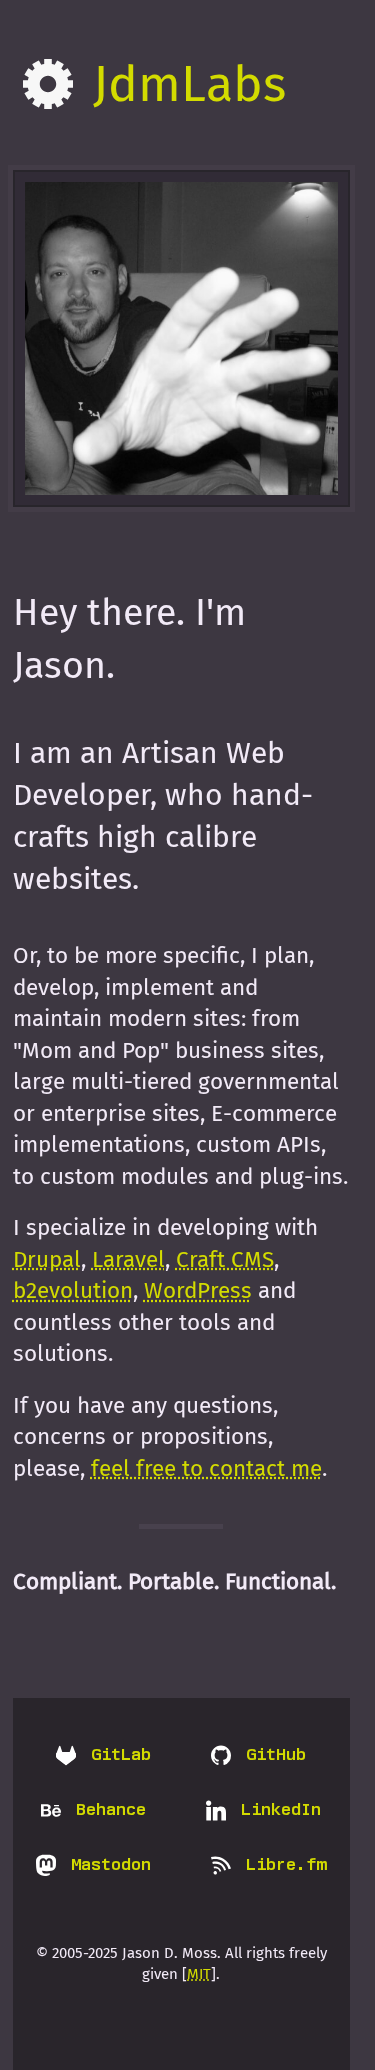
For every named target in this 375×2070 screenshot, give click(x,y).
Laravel (128, 1259)
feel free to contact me (206, 1468)
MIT (199, 1974)
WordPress (198, 1290)
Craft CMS (225, 1259)
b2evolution (73, 1290)
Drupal (47, 1259)
